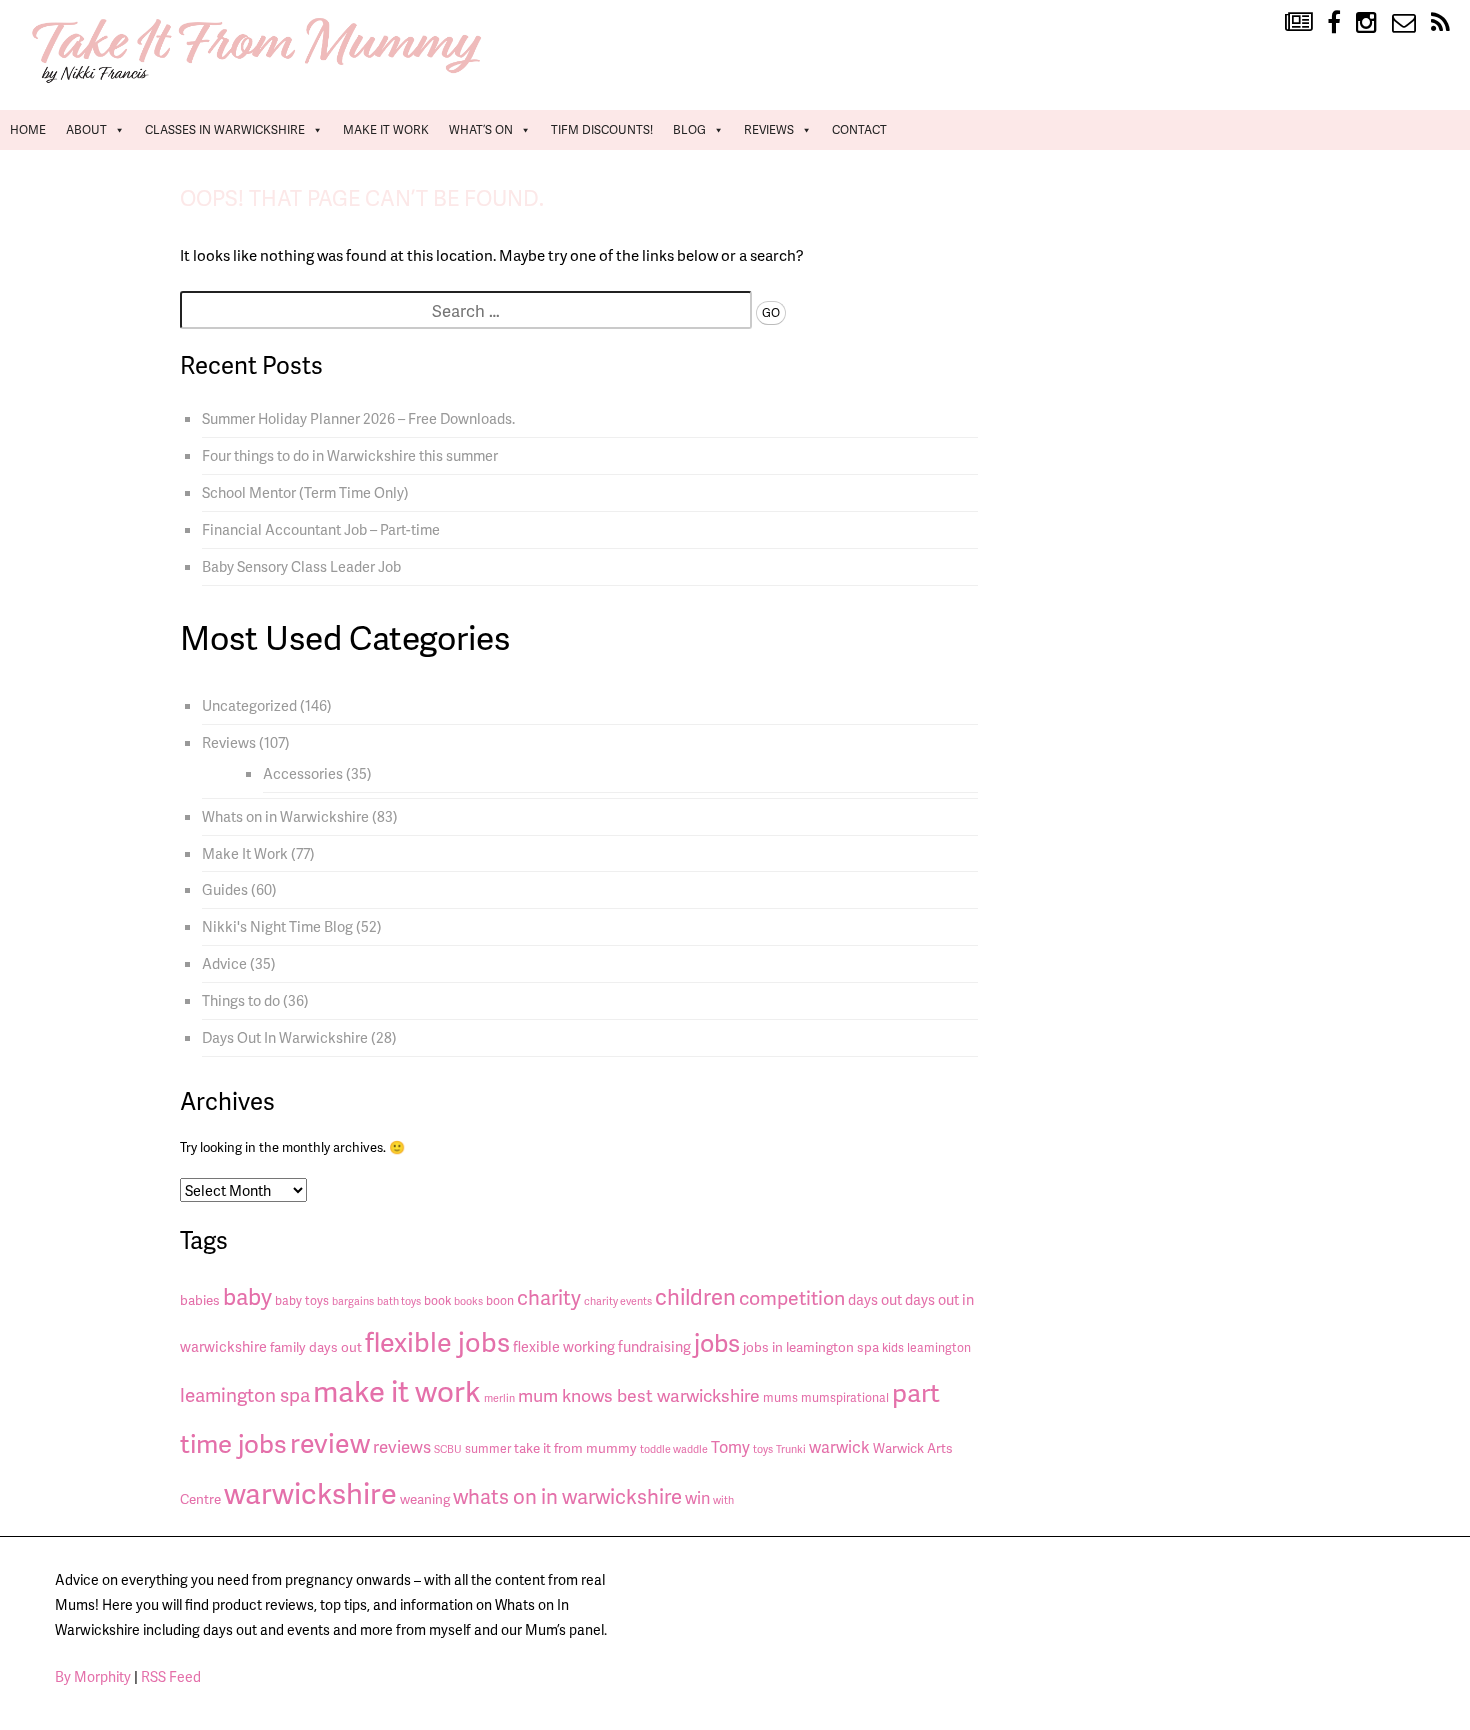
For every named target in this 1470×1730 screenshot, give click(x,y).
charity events (618, 1300)
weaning (425, 1498)
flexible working (564, 1346)
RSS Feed (171, 1676)
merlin (499, 1397)
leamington (939, 1347)
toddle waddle (674, 1448)
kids (893, 1347)
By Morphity (93, 1676)
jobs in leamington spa (811, 1346)
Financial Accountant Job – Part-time (321, 529)
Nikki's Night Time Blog (277, 926)
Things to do (241, 1000)
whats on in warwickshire (567, 1496)
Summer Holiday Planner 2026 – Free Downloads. (358, 418)
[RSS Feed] (1440, 23)
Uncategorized (249, 705)
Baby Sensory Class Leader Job (301, 566)
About (86, 129)
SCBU (448, 1448)
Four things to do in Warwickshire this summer (350, 455)
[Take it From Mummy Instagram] (1366, 23)
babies (200, 1299)
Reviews (769, 129)
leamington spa (245, 1394)
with (723, 1499)
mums (780, 1397)
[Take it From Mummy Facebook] (1334, 23)
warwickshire (310, 1492)
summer (488, 1448)
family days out (316, 1346)
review (330, 1442)
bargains (353, 1300)
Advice (224, 963)
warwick (839, 1446)
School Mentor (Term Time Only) (305, 492)
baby (247, 1296)
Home (28, 129)
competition (792, 1297)
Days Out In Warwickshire (285, 1037)
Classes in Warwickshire (225, 129)
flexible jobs (437, 1341)
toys (763, 1448)
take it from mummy (575, 1447)
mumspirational (845, 1397)
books (468, 1300)
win (697, 1497)
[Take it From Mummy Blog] (1298, 23)
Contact (859, 129)
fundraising (654, 1346)
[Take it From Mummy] (260, 81)
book (437, 1300)
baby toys (302, 1300)
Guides (225, 889)
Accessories (303, 773)
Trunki (791, 1448)
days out (875, 1299)
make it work (397, 1390)
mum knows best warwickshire (639, 1395)
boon (500, 1300)
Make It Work (386, 129)
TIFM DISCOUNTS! (602, 129)
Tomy (730, 1446)
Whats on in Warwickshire (285, 816)
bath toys (399, 1300)
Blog (689, 129)
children (695, 1296)
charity (549, 1297)
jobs (717, 1342)
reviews (402, 1446)
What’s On (481, 129)
